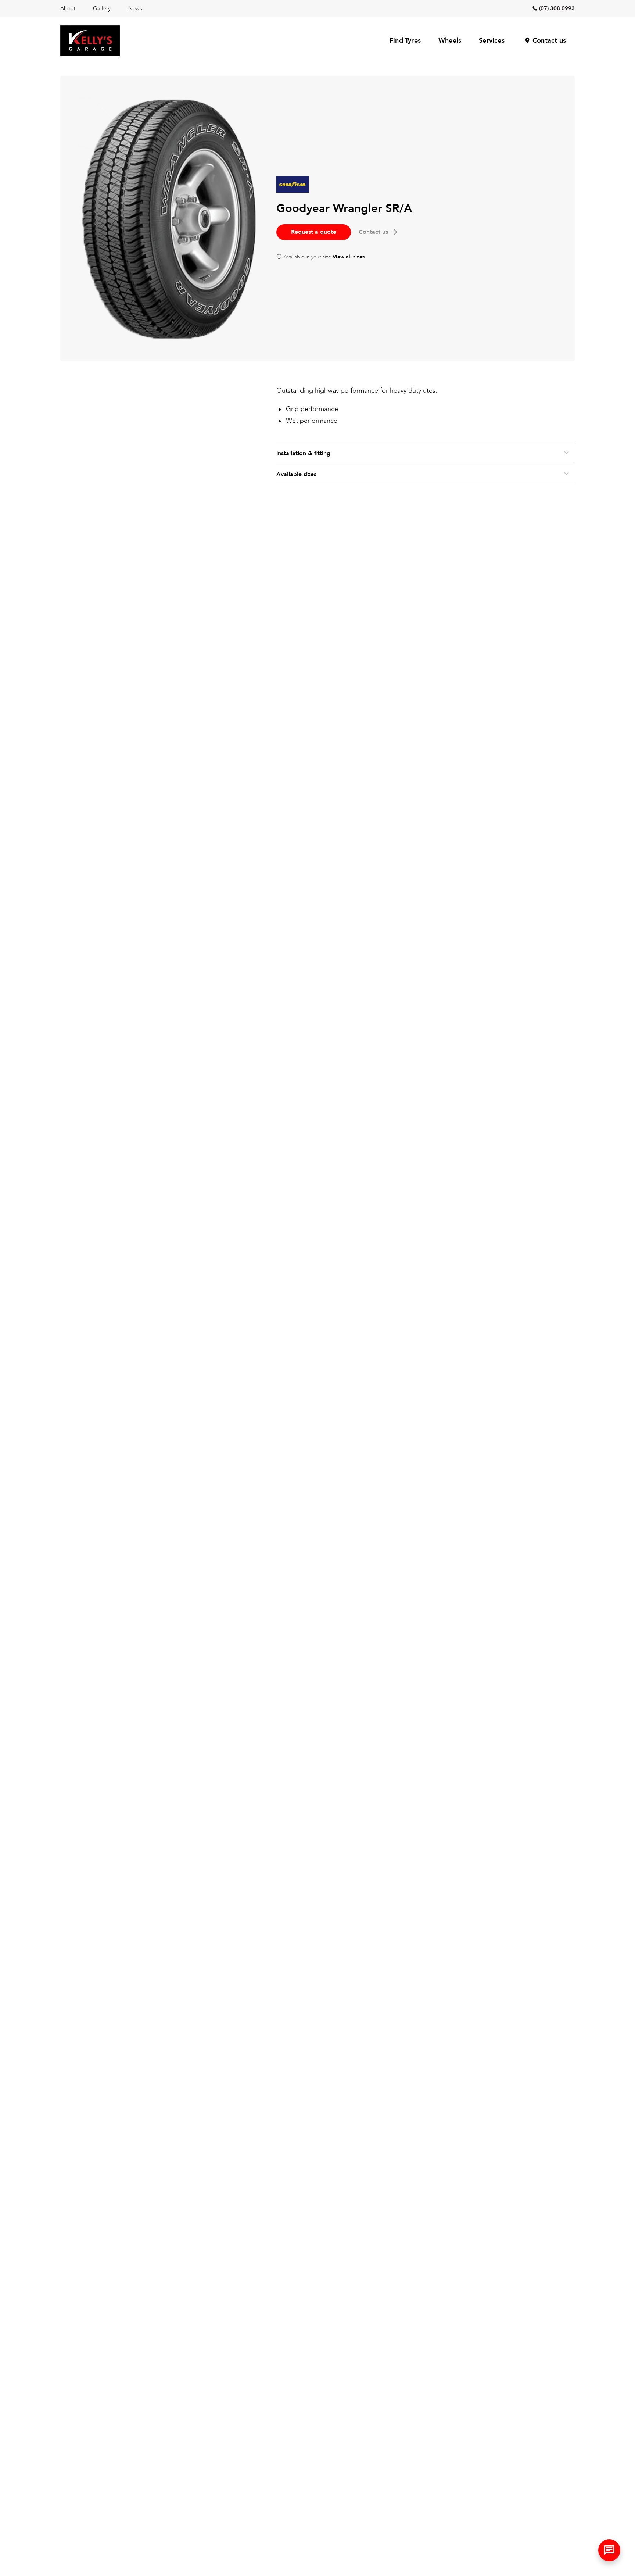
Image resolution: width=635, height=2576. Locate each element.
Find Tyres (405, 41)
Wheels (450, 41)
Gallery (102, 8)
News (135, 8)
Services (492, 41)
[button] (609, 2550)
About (68, 8)
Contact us (549, 41)
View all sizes (349, 257)
